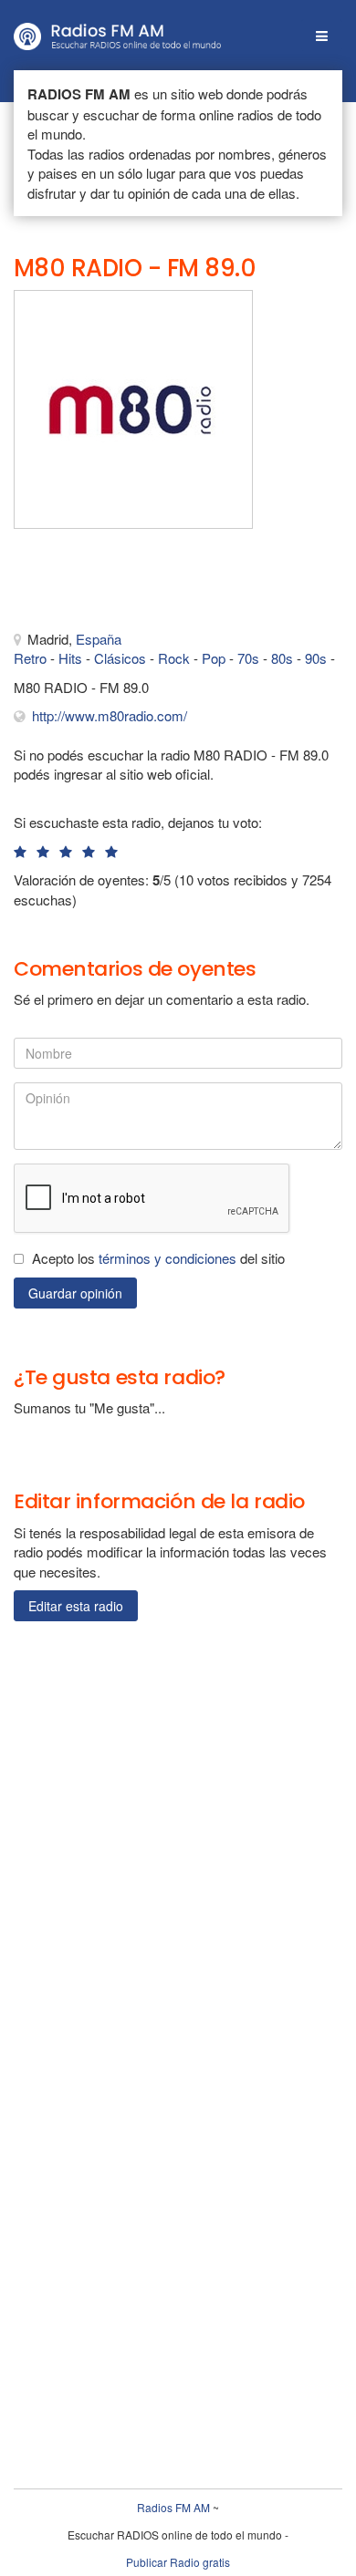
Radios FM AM (173, 2507)
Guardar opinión (75, 1293)
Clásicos (120, 658)
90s (316, 658)
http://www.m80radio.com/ (110, 715)
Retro (30, 658)
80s (282, 658)
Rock (174, 658)
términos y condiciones (168, 1258)
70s (248, 658)
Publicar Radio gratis (178, 2562)
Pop (214, 658)
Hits (70, 658)
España (99, 639)
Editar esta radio (76, 1606)
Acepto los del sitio (158, 1258)
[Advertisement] (105, 584)
